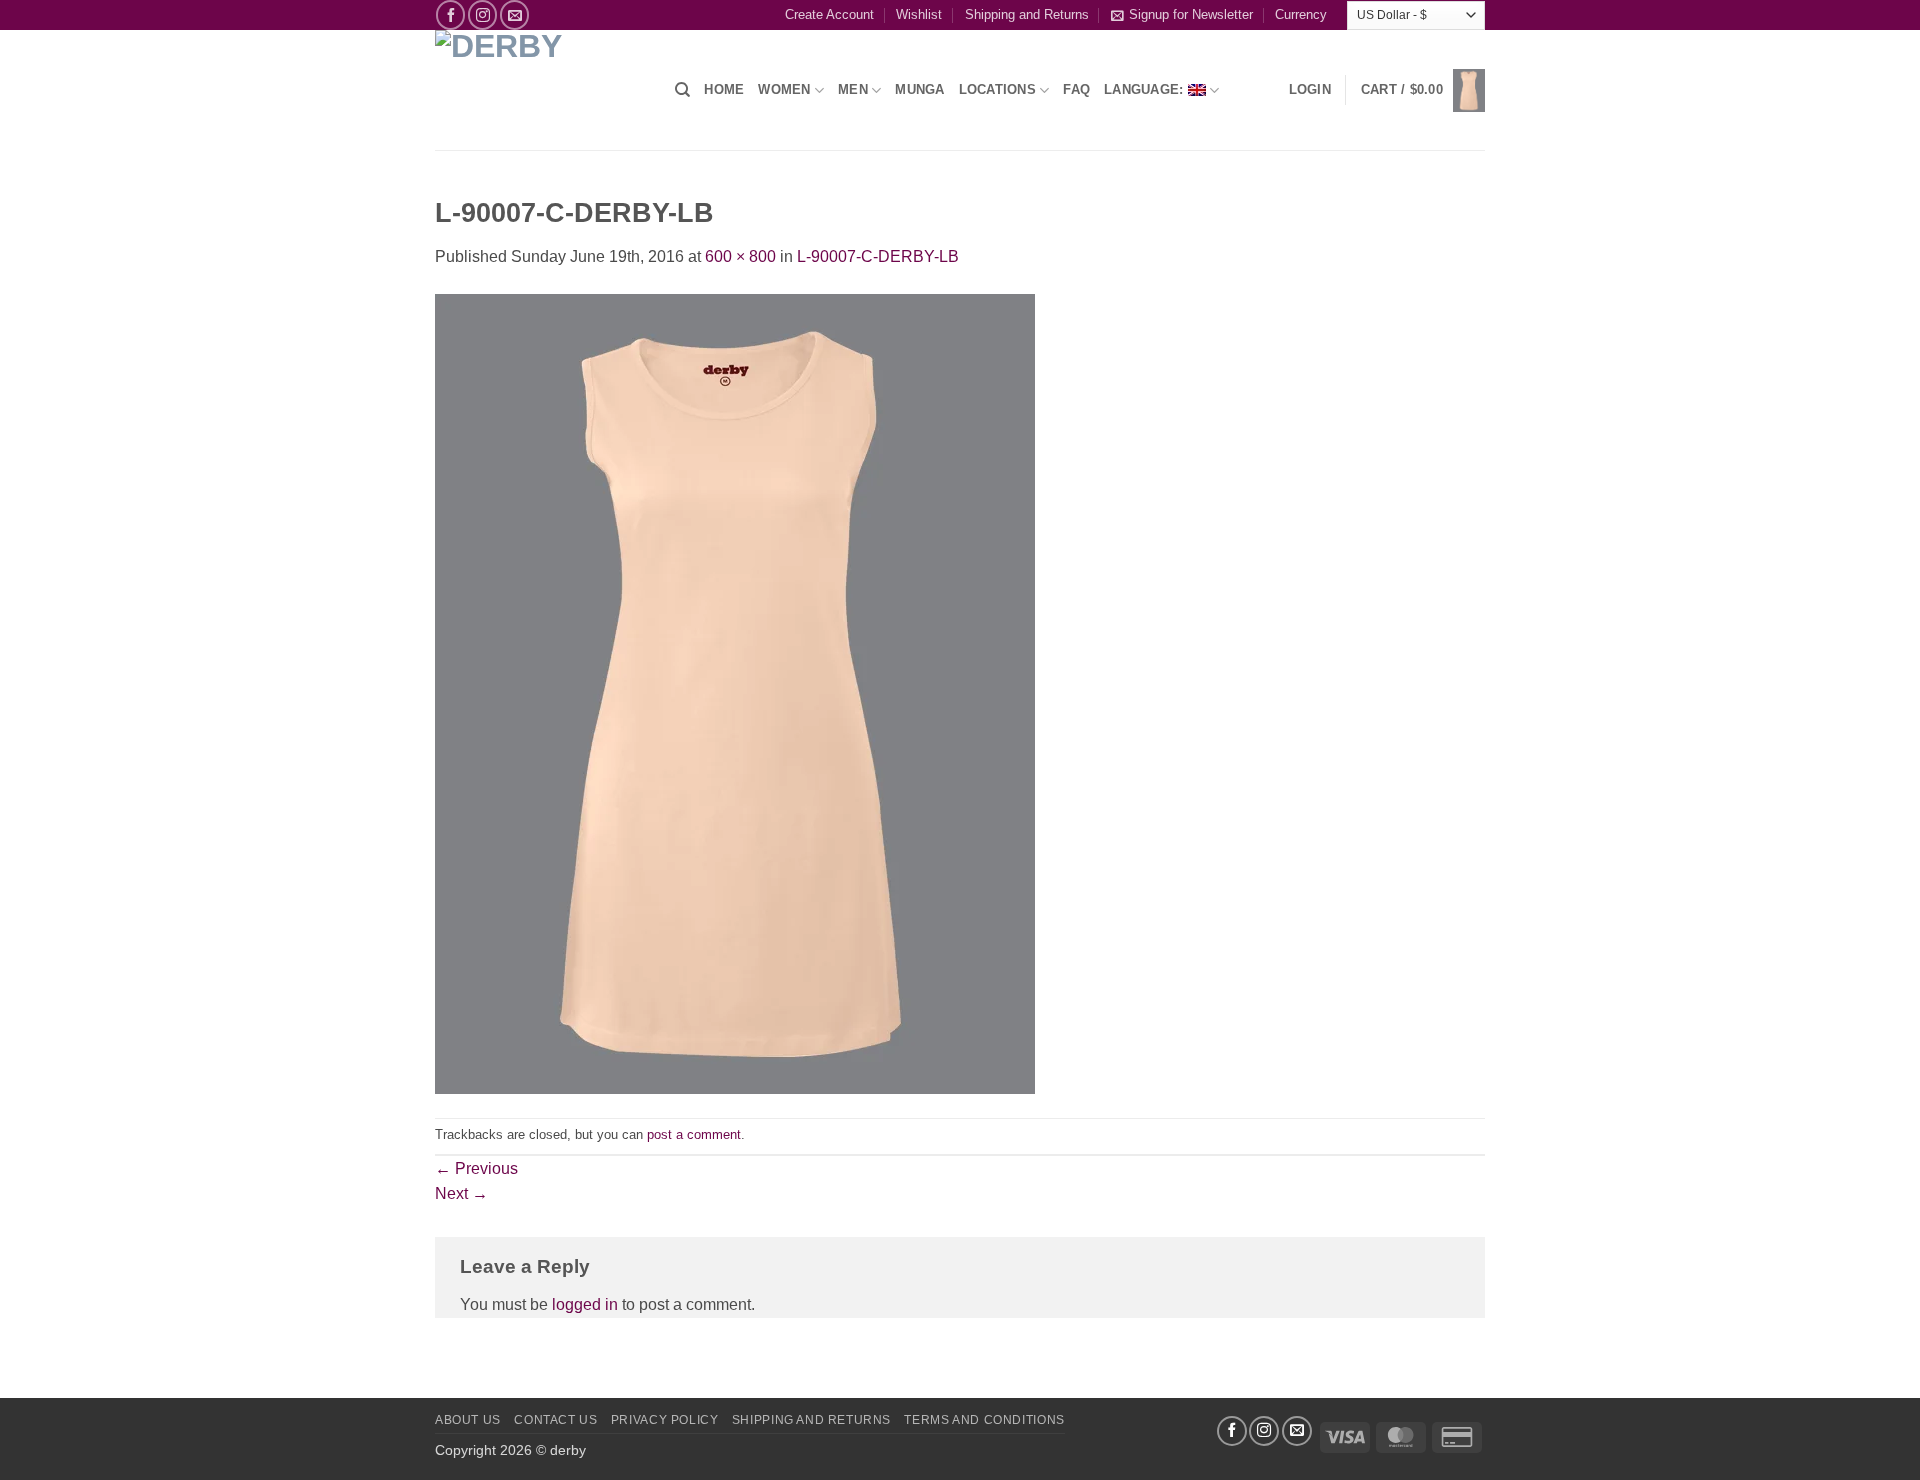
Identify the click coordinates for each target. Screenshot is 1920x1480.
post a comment (694, 1134)
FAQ (1076, 89)
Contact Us (555, 1420)
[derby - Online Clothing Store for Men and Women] (540, 90)
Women (784, 89)
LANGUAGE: (1146, 89)
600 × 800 (740, 256)
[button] (1310, 90)
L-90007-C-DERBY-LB (878, 256)
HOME (724, 89)
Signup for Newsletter (1191, 14)
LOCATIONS (997, 89)
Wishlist (919, 14)
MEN (853, 89)
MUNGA (919, 89)
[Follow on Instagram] (482, 14)
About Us (468, 1420)
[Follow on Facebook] (450, 14)
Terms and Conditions (984, 1420)
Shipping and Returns (1027, 14)
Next (461, 1193)
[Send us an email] (514, 14)
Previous (476, 1168)
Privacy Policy (665, 1420)
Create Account (829, 14)
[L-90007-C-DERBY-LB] (735, 692)
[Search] (682, 90)
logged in (585, 1304)
